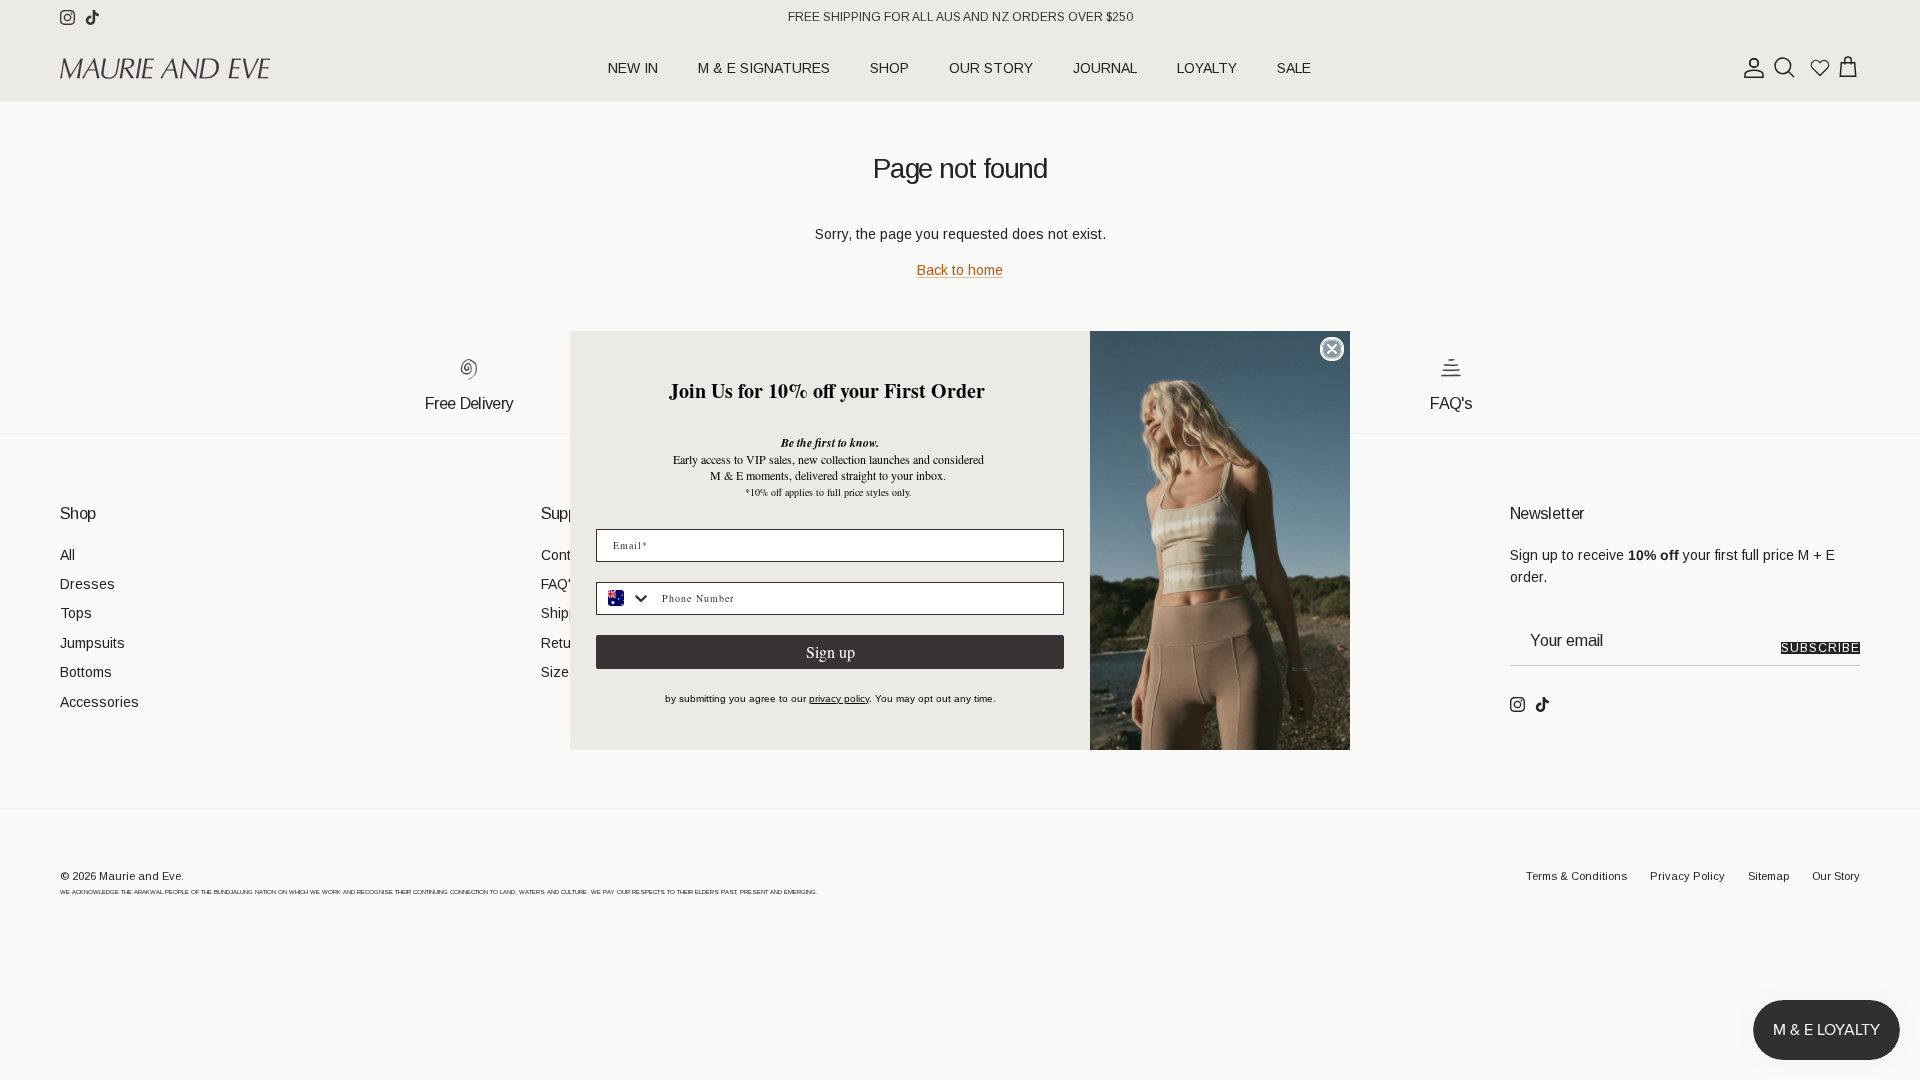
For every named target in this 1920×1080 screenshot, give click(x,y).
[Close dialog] (1332, 349)
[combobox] (624, 598)
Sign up (830, 651)
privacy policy (839, 698)
